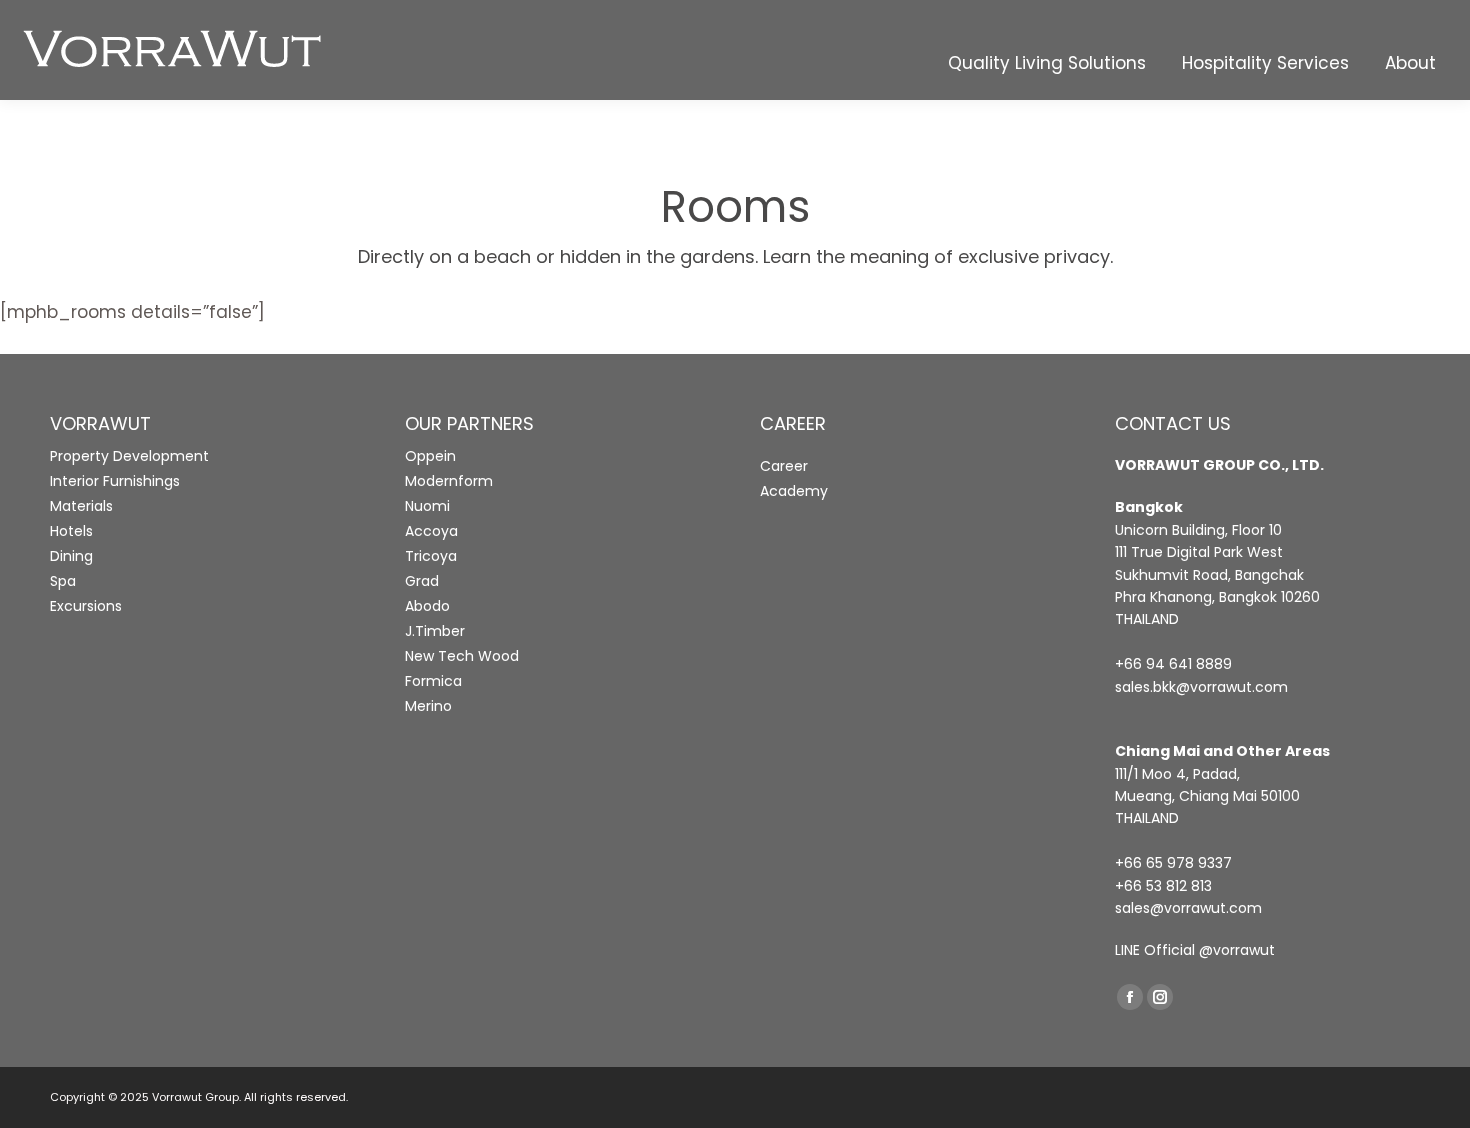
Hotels (71, 531)
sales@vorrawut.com (1188, 908)
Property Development (129, 456)
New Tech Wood (462, 656)
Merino (428, 706)
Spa (63, 581)
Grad (422, 581)
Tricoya (431, 556)
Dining (71, 556)
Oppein (430, 456)
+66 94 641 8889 (1173, 664)
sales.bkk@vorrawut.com (1201, 687)
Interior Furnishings (115, 481)
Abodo (427, 606)
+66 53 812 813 (1163, 886)
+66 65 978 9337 (1173, 863)
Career (784, 466)
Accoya (431, 531)
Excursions (86, 606)
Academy (794, 491)
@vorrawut (1237, 950)
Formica (433, 681)
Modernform (449, 481)
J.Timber (435, 631)
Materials (81, 506)
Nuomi (427, 506)
